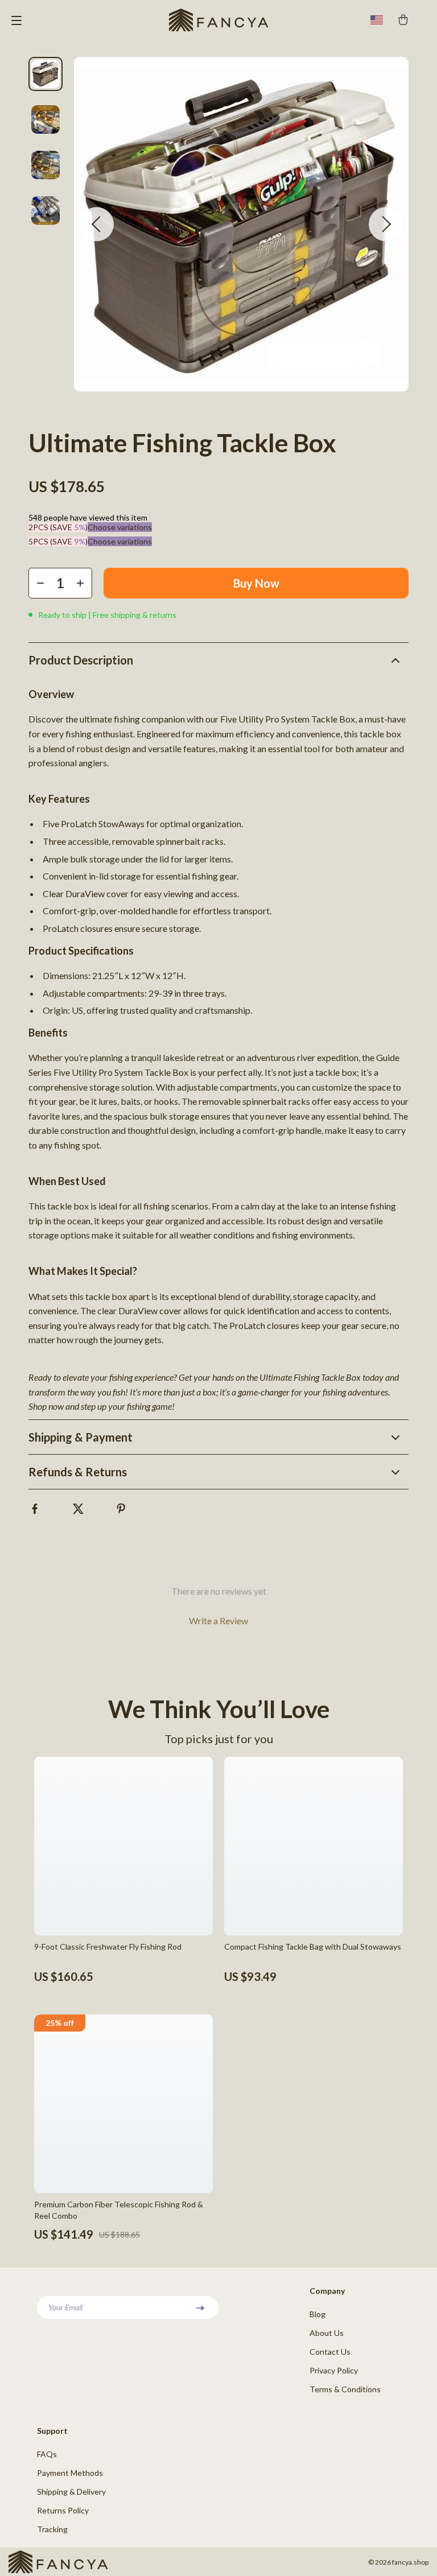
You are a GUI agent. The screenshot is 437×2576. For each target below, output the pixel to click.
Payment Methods (70, 2473)
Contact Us (330, 2352)
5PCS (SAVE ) (58, 541)
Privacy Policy (334, 2370)
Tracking (52, 2529)
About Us (327, 2333)
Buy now (256, 583)
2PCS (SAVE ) (58, 527)
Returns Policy (63, 2510)
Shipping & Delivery (71, 2492)
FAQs (47, 2454)
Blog (318, 2314)
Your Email (65, 2307)
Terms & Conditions (345, 2389)
